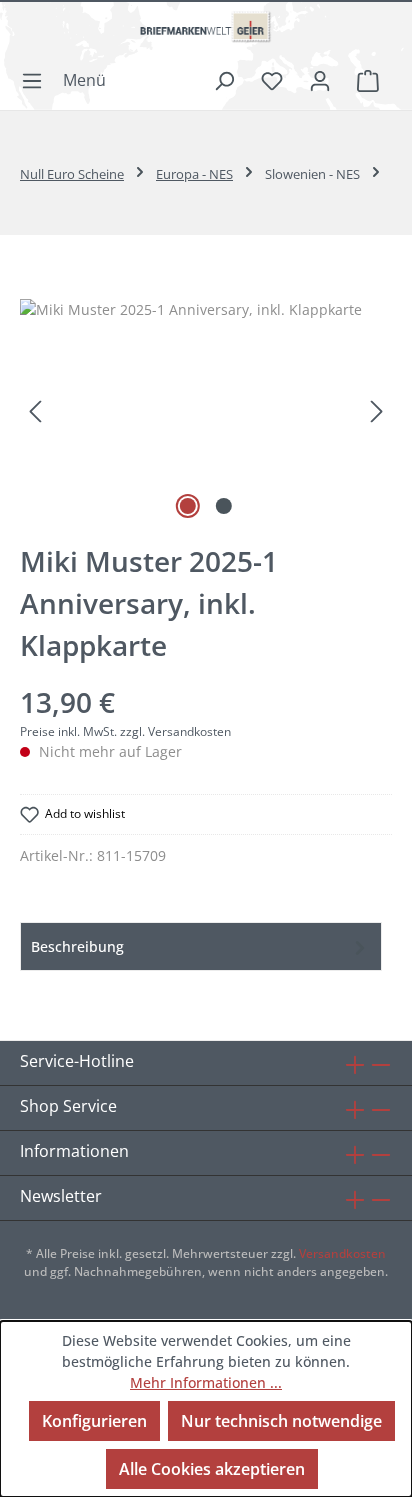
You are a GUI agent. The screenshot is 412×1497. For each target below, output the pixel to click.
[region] (206, 411)
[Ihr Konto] (320, 80)
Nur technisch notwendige (281, 1421)
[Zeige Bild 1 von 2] (188, 506)
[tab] (201, 946)
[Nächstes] (377, 411)
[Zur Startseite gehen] (206, 35)
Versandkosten (342, 1253)
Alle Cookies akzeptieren (212, 1469)
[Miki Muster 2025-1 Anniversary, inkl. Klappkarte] (206, 411)
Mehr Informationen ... (206, 1382)
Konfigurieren (94, 1421)
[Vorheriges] (35, 411)
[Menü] (69, 80)
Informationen (74, 1151)
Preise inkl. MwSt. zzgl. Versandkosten (125, 731)
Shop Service (68, 1106)
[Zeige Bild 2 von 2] (224, 506)
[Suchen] (224, 80)
